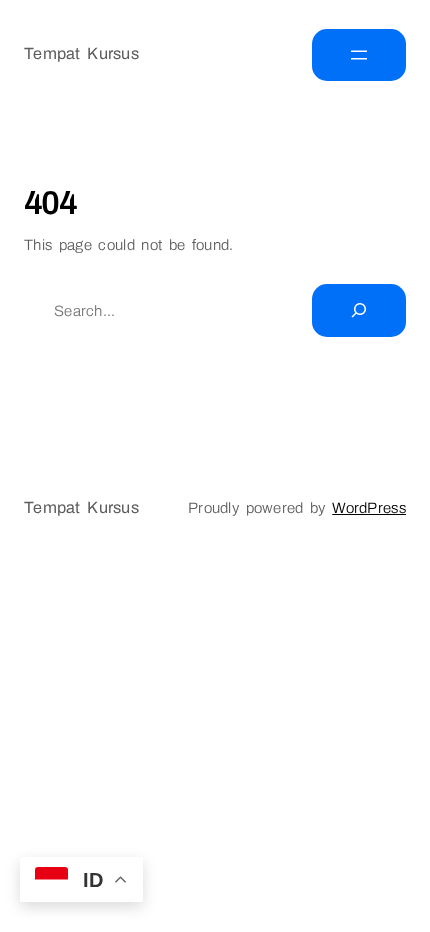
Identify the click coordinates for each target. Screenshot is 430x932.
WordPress (369, 508)
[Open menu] (359, 55)
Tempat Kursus (81, 53)
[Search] (359, 310)
